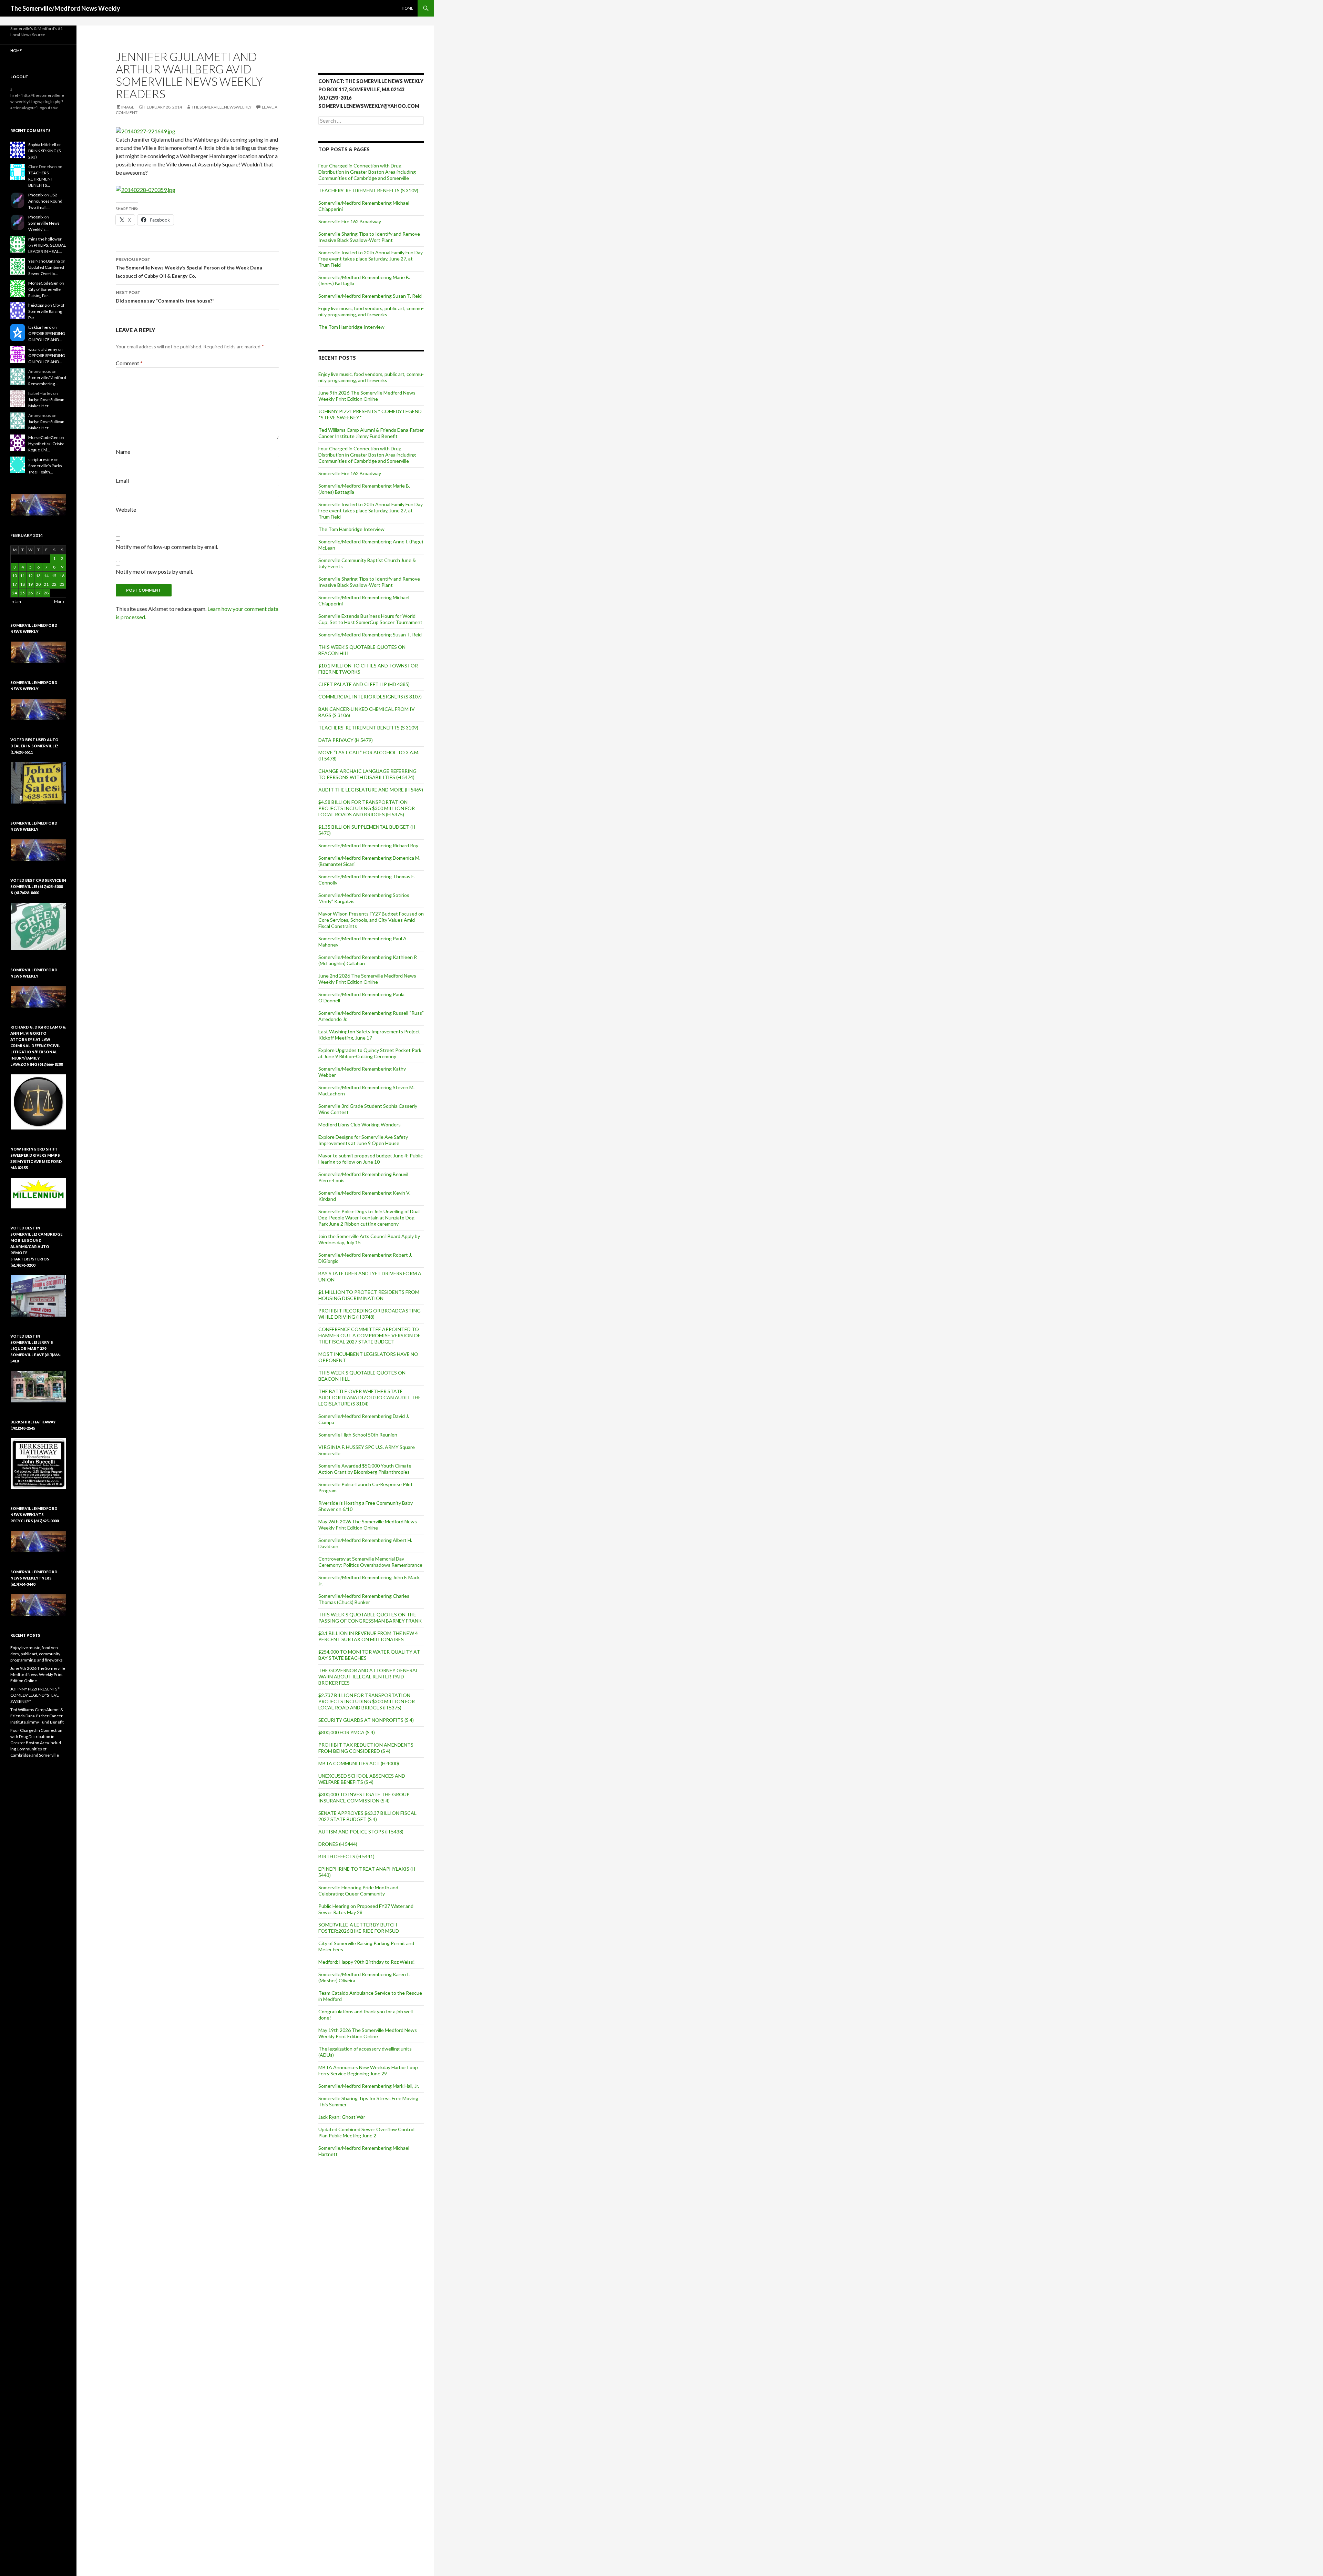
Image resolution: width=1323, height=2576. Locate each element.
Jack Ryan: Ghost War (342, 2117)
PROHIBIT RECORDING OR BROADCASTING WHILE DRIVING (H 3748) (370, 1314)
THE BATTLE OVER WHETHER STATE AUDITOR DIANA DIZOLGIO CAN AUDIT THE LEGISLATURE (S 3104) (370, 1397)
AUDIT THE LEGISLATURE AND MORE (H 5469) (371, 790)
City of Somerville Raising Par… (46, 311)
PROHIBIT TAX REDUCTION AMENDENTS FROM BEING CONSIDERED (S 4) (366, 1748)
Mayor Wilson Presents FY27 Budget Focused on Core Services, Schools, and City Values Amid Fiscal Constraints (371, 920)
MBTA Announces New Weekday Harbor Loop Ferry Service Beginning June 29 (368, 2070)
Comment (129, 363)
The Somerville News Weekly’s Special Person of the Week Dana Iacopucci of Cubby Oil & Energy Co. (189, 268)
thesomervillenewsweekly (222, 107)
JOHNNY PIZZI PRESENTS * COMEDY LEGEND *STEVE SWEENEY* (35, 1695)
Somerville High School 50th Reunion (358, 1435)
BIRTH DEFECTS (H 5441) (346, 1856)
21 (46, 584)
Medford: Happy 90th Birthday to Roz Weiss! (367, 1962)
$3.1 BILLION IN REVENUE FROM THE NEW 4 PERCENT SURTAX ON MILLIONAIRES (368, 1636)
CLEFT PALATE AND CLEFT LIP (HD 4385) (364, 684)
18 (22, 584)
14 (46, 576)
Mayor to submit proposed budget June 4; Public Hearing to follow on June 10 (371, 1159)
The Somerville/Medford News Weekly (65, 8)
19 (30, 584)
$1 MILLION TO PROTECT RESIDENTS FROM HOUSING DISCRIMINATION (369, 1295)
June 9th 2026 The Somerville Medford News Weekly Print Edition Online (367, 396)
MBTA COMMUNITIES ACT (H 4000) (359, 1763)
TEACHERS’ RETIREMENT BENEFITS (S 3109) (368, 190)
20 (38, 584)
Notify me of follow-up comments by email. (167, 547)
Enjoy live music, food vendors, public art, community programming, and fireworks (371, 311)
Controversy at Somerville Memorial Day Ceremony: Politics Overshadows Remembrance (370, 1562)
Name (123, 452)
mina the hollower (45, 239)
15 (54, 576)
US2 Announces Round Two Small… (45, 201)
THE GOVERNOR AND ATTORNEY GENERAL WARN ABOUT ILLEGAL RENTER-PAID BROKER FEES (368, 1677)
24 (14, 593)
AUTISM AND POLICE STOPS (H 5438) (361, 1832)
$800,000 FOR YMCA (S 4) (347, 1732)
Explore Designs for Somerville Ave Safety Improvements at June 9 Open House (363, 1140)
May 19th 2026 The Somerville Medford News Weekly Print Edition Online (368, 2033)
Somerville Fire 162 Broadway (350, 221)
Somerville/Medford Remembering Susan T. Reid (370, 296)
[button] (38, 505)
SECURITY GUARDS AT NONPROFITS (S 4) (366, 1720)
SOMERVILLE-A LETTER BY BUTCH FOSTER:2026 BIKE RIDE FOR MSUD (359, 1928)
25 (22, 593)
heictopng (37, 305)
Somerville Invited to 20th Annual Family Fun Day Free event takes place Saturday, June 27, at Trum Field (371, 259)
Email (122, 481)
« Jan (17, 601)
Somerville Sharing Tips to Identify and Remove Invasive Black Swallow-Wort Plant (369, 237)
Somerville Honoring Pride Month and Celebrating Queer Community (358, 1890)
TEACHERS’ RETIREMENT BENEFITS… (41, 179)
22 (54, 584)
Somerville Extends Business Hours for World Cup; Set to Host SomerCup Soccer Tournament (370, 619)
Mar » (59, 601)
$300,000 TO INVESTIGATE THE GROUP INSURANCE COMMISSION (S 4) (364, 1797)
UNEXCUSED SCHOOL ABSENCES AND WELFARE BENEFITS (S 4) (362, 1779)
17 (14, 584)
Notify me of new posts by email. (154, 571)
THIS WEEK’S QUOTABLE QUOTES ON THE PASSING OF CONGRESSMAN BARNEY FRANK (370, 1618)
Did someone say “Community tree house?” (165, 297)
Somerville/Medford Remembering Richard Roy (368, 845)
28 (46, 593)
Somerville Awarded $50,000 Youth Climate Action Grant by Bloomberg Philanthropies (365, 1469)
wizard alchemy (43, 349)
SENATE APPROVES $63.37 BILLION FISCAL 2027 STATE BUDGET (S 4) (367, 1816)
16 (62, 576)
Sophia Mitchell (42, 145)
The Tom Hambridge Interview (351, 327)
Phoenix (36, 195)
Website (126, 509)
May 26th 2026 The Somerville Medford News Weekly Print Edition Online (368, 1525)
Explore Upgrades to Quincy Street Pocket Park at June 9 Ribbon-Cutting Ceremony (370, 1053)
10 (14, 576)
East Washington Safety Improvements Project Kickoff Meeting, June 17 (369, 1035)
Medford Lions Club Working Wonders (360, 1125)
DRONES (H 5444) (338, 1844)
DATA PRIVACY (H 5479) (346, 740)
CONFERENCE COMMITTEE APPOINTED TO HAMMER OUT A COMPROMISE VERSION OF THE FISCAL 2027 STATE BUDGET (369, 1335)
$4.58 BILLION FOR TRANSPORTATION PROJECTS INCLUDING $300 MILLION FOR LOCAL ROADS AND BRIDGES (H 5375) (367, 808)
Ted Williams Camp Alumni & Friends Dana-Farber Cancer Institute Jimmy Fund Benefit (371, 433)
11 (22, 576)
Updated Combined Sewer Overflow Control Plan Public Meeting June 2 (366, 2132)
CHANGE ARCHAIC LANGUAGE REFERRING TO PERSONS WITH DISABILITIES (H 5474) (367, 774)
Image (128, 107)
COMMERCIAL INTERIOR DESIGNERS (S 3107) (370, 697)
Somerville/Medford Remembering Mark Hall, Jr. (369, 2086)
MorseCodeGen (43, 283)
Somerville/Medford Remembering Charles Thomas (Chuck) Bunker (364, 1599)
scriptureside (41, 459)
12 (30, 576)
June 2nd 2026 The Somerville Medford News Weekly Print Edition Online (367, 979)
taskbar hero (40, 327)
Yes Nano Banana (44, 261)
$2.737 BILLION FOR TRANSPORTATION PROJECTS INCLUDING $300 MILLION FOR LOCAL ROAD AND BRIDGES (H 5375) (367, 1701)
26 (30, 593)
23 (62, 584)
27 (38, 593)
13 (38, 576)
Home (407, 8)
